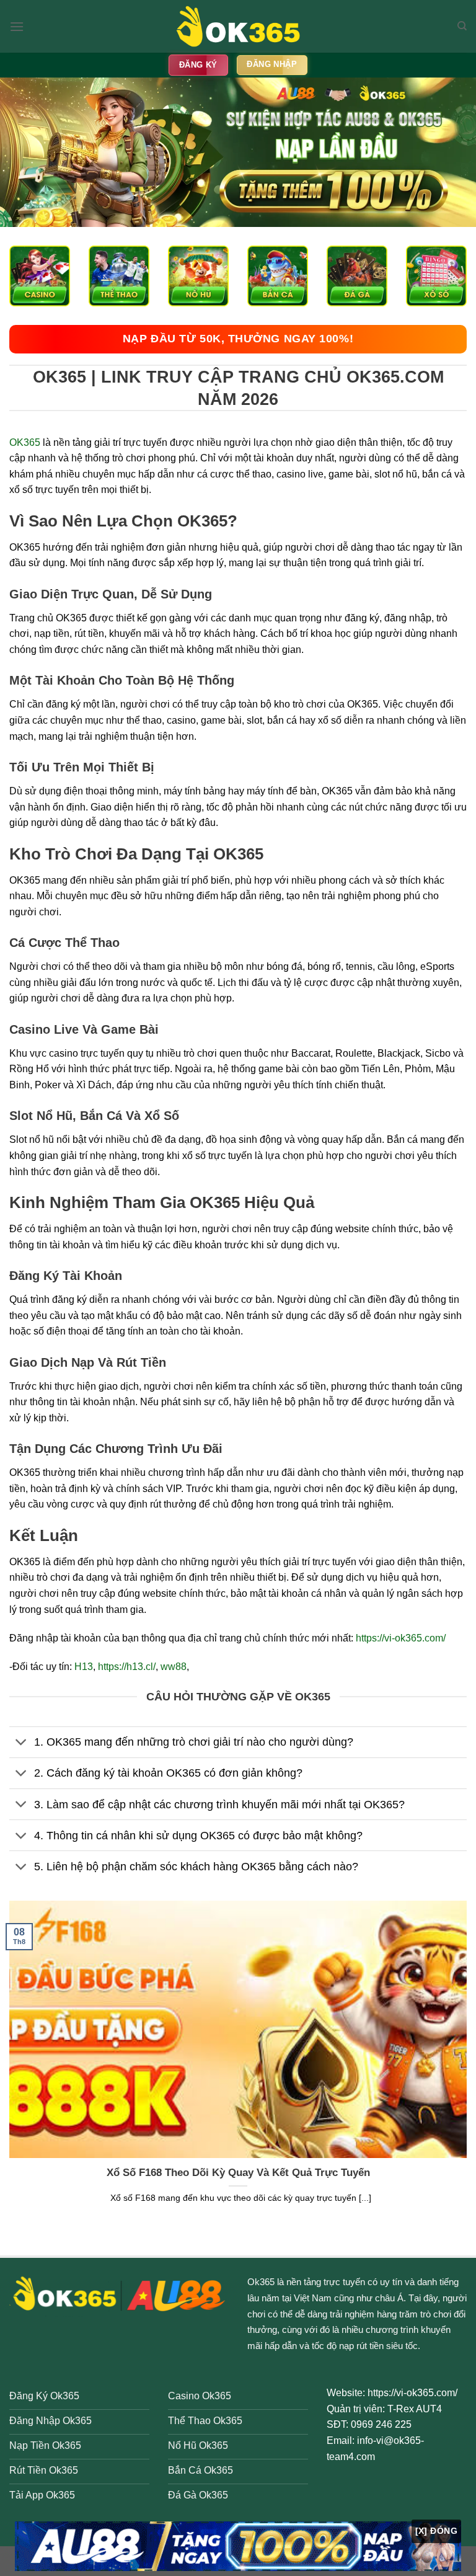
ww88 (174, 1667)
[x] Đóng (436, 2531)
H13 (84, 1667)
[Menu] (17, 26)
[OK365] (238, 26)
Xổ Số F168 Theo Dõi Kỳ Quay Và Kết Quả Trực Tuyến (238, 2173)
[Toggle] (21, 1743)
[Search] (462, 26)
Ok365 (261, 2282)
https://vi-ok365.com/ (401, 1638)
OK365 (25, 442)
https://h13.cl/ (127, 1667)
